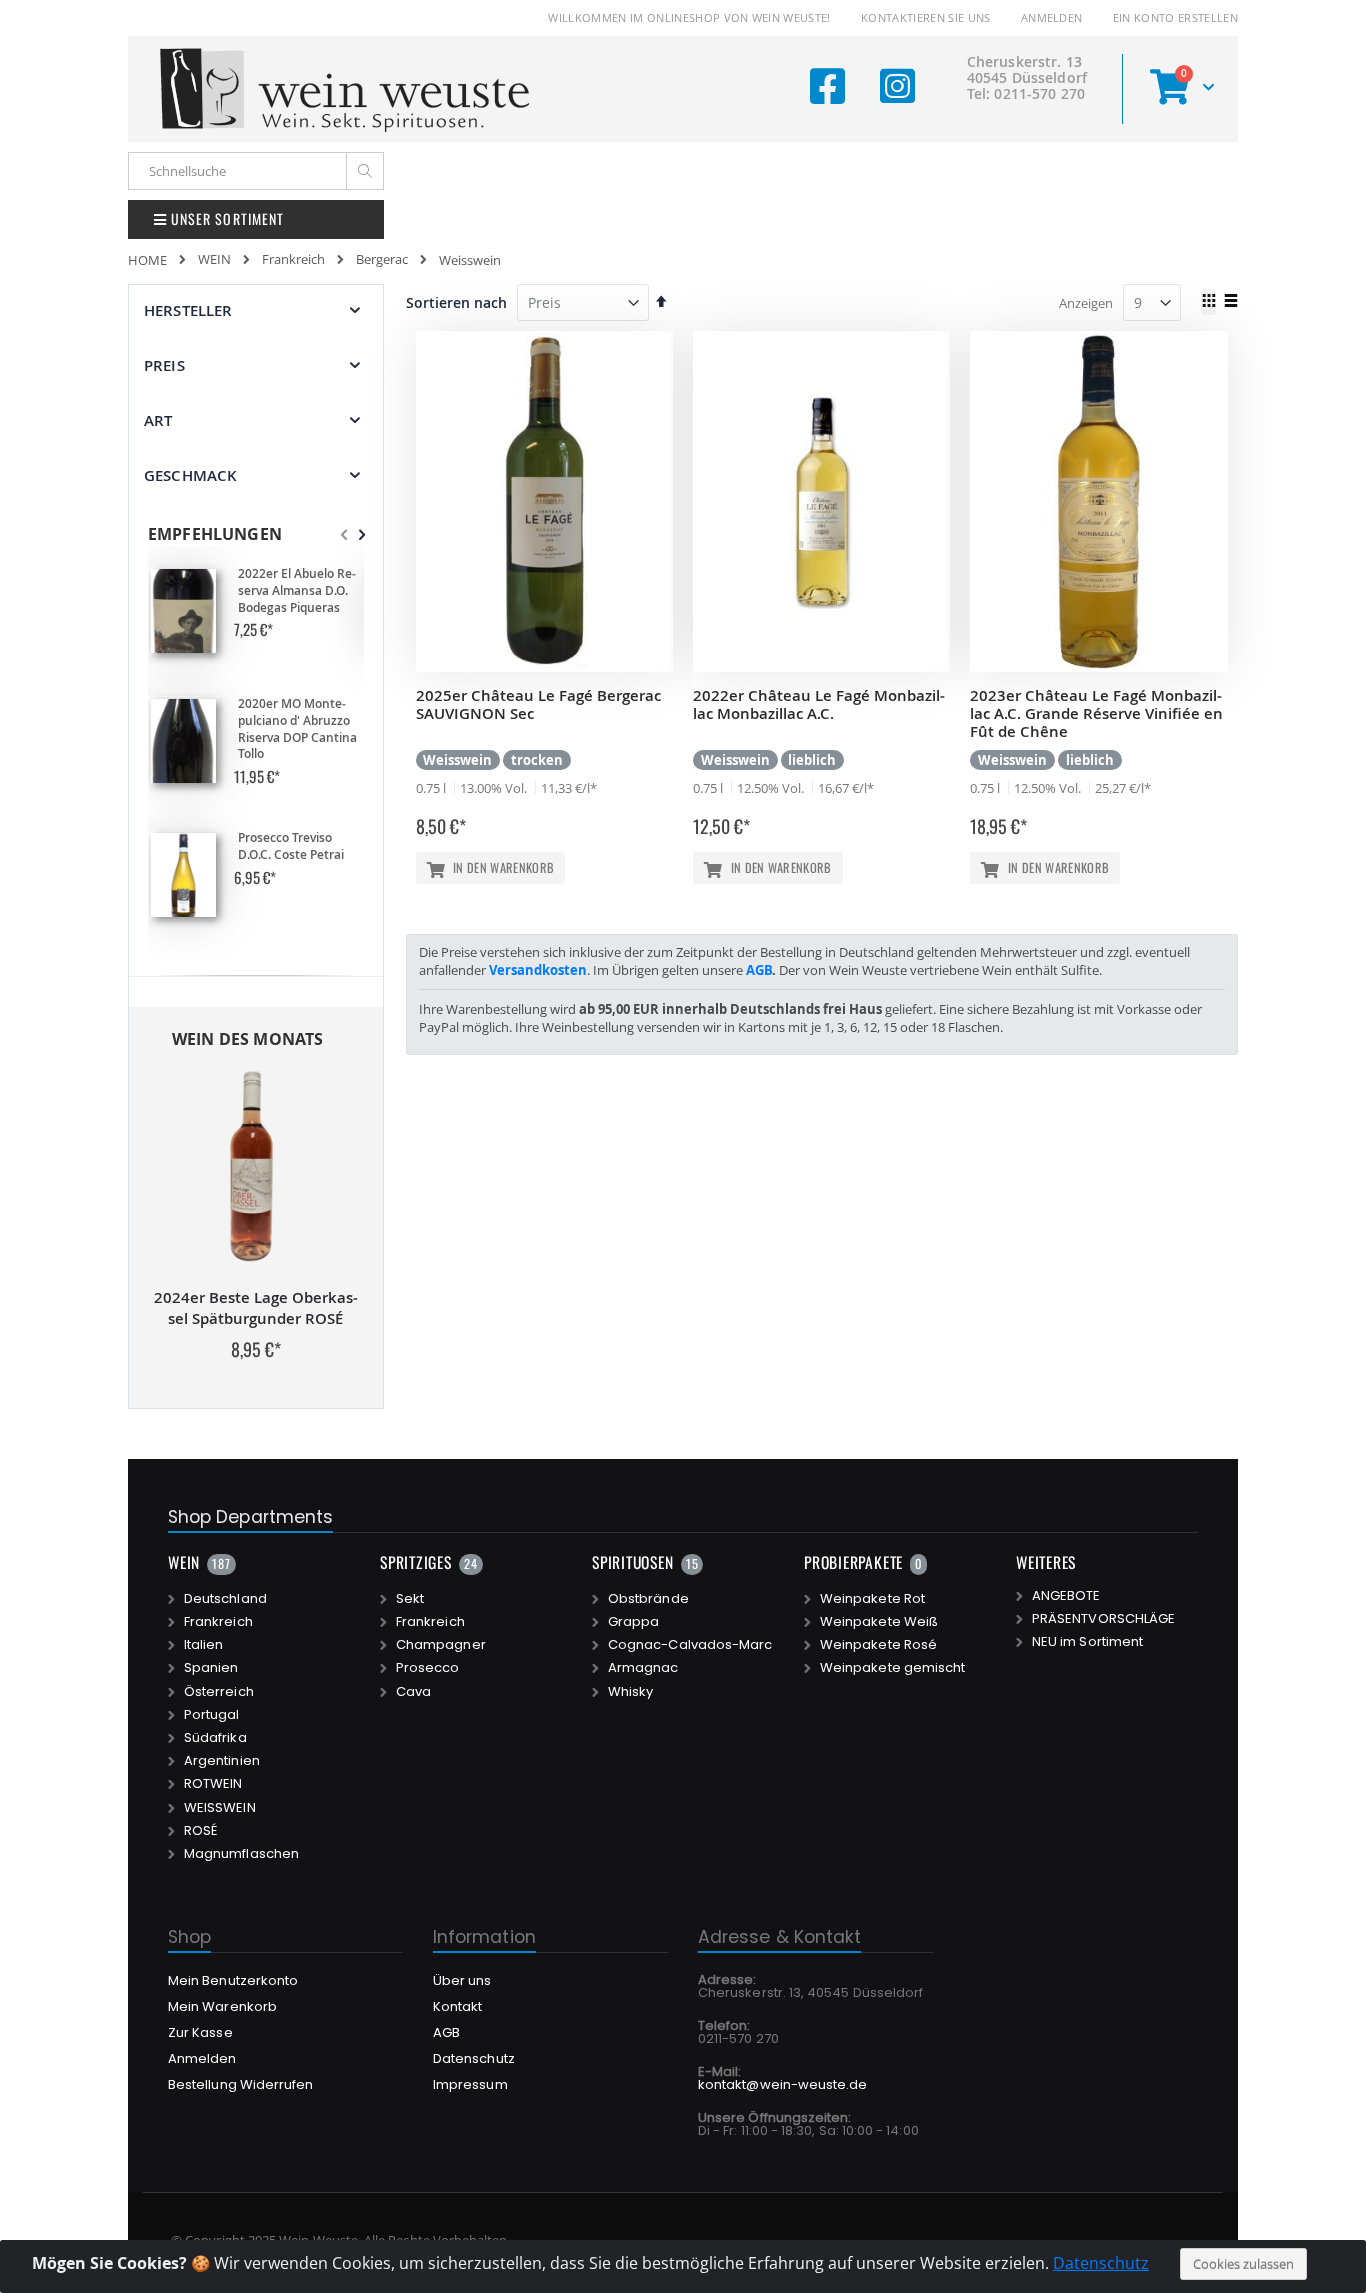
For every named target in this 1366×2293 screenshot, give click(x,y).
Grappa (633, 1622)
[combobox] (256, 171)
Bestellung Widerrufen (240, 2084)
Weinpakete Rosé (878, 1645)
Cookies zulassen (1243, 2264)
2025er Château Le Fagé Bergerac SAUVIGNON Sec (538, 704)
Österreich (219, 1692)
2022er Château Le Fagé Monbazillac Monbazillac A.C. (819, 704)
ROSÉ (200, 1831)
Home (147, 260)
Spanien (211, 1668)
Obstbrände (648, 1599)
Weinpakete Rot (872, 1599)
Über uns (462, 1980)
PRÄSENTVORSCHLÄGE (1103, 1619)
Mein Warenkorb (222, 2006)
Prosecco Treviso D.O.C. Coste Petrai (291, 846)
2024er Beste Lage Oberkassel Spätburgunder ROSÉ (256, 1308)
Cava (413, 1692)
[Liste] (1230, 302)
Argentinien (222, 1761)
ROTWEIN (213, 1784)
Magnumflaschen (241, 1854)
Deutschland (225, 1599)
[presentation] (362, 535)
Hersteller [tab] (188, 310)
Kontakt (457, 2006)
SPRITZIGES (416, 1562)
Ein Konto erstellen (1175, 17)
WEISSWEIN (220, 1808)
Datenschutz (1101, 2263)
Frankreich (293, 259)
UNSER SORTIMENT (225, 218)
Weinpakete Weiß (879, 1622)
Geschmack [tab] (190, 475)
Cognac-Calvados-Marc (690, 1645)
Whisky (630, 1692)
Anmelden (1052, 17)
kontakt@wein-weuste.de (782, 2084)
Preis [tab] (164, 365)
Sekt (410, 1599)
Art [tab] (158, 420)
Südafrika (215, 1738)
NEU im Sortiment (1087, 1642)
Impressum (470, 2084)
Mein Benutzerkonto (233, 1980)
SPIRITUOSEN (633, 1562)
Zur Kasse (200, 2032)
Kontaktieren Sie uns (926, 17)
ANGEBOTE (1066, 1596)
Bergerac (382, 259)
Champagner (441, 1645)
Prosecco (428, 1668)
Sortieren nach (456, 302)
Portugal (212, 1715)
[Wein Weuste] (345, 89)
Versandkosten (538, 970)
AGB (759, 970)
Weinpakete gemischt (892, 1668)
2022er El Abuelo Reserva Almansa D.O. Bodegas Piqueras (297, 591)
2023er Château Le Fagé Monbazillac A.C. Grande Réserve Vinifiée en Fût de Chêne (1096, 713)
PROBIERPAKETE (853, 1562)
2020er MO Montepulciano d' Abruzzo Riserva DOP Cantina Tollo (297, 729)
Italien (203, 1645)
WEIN (214, 259)
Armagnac (643, 1668)
